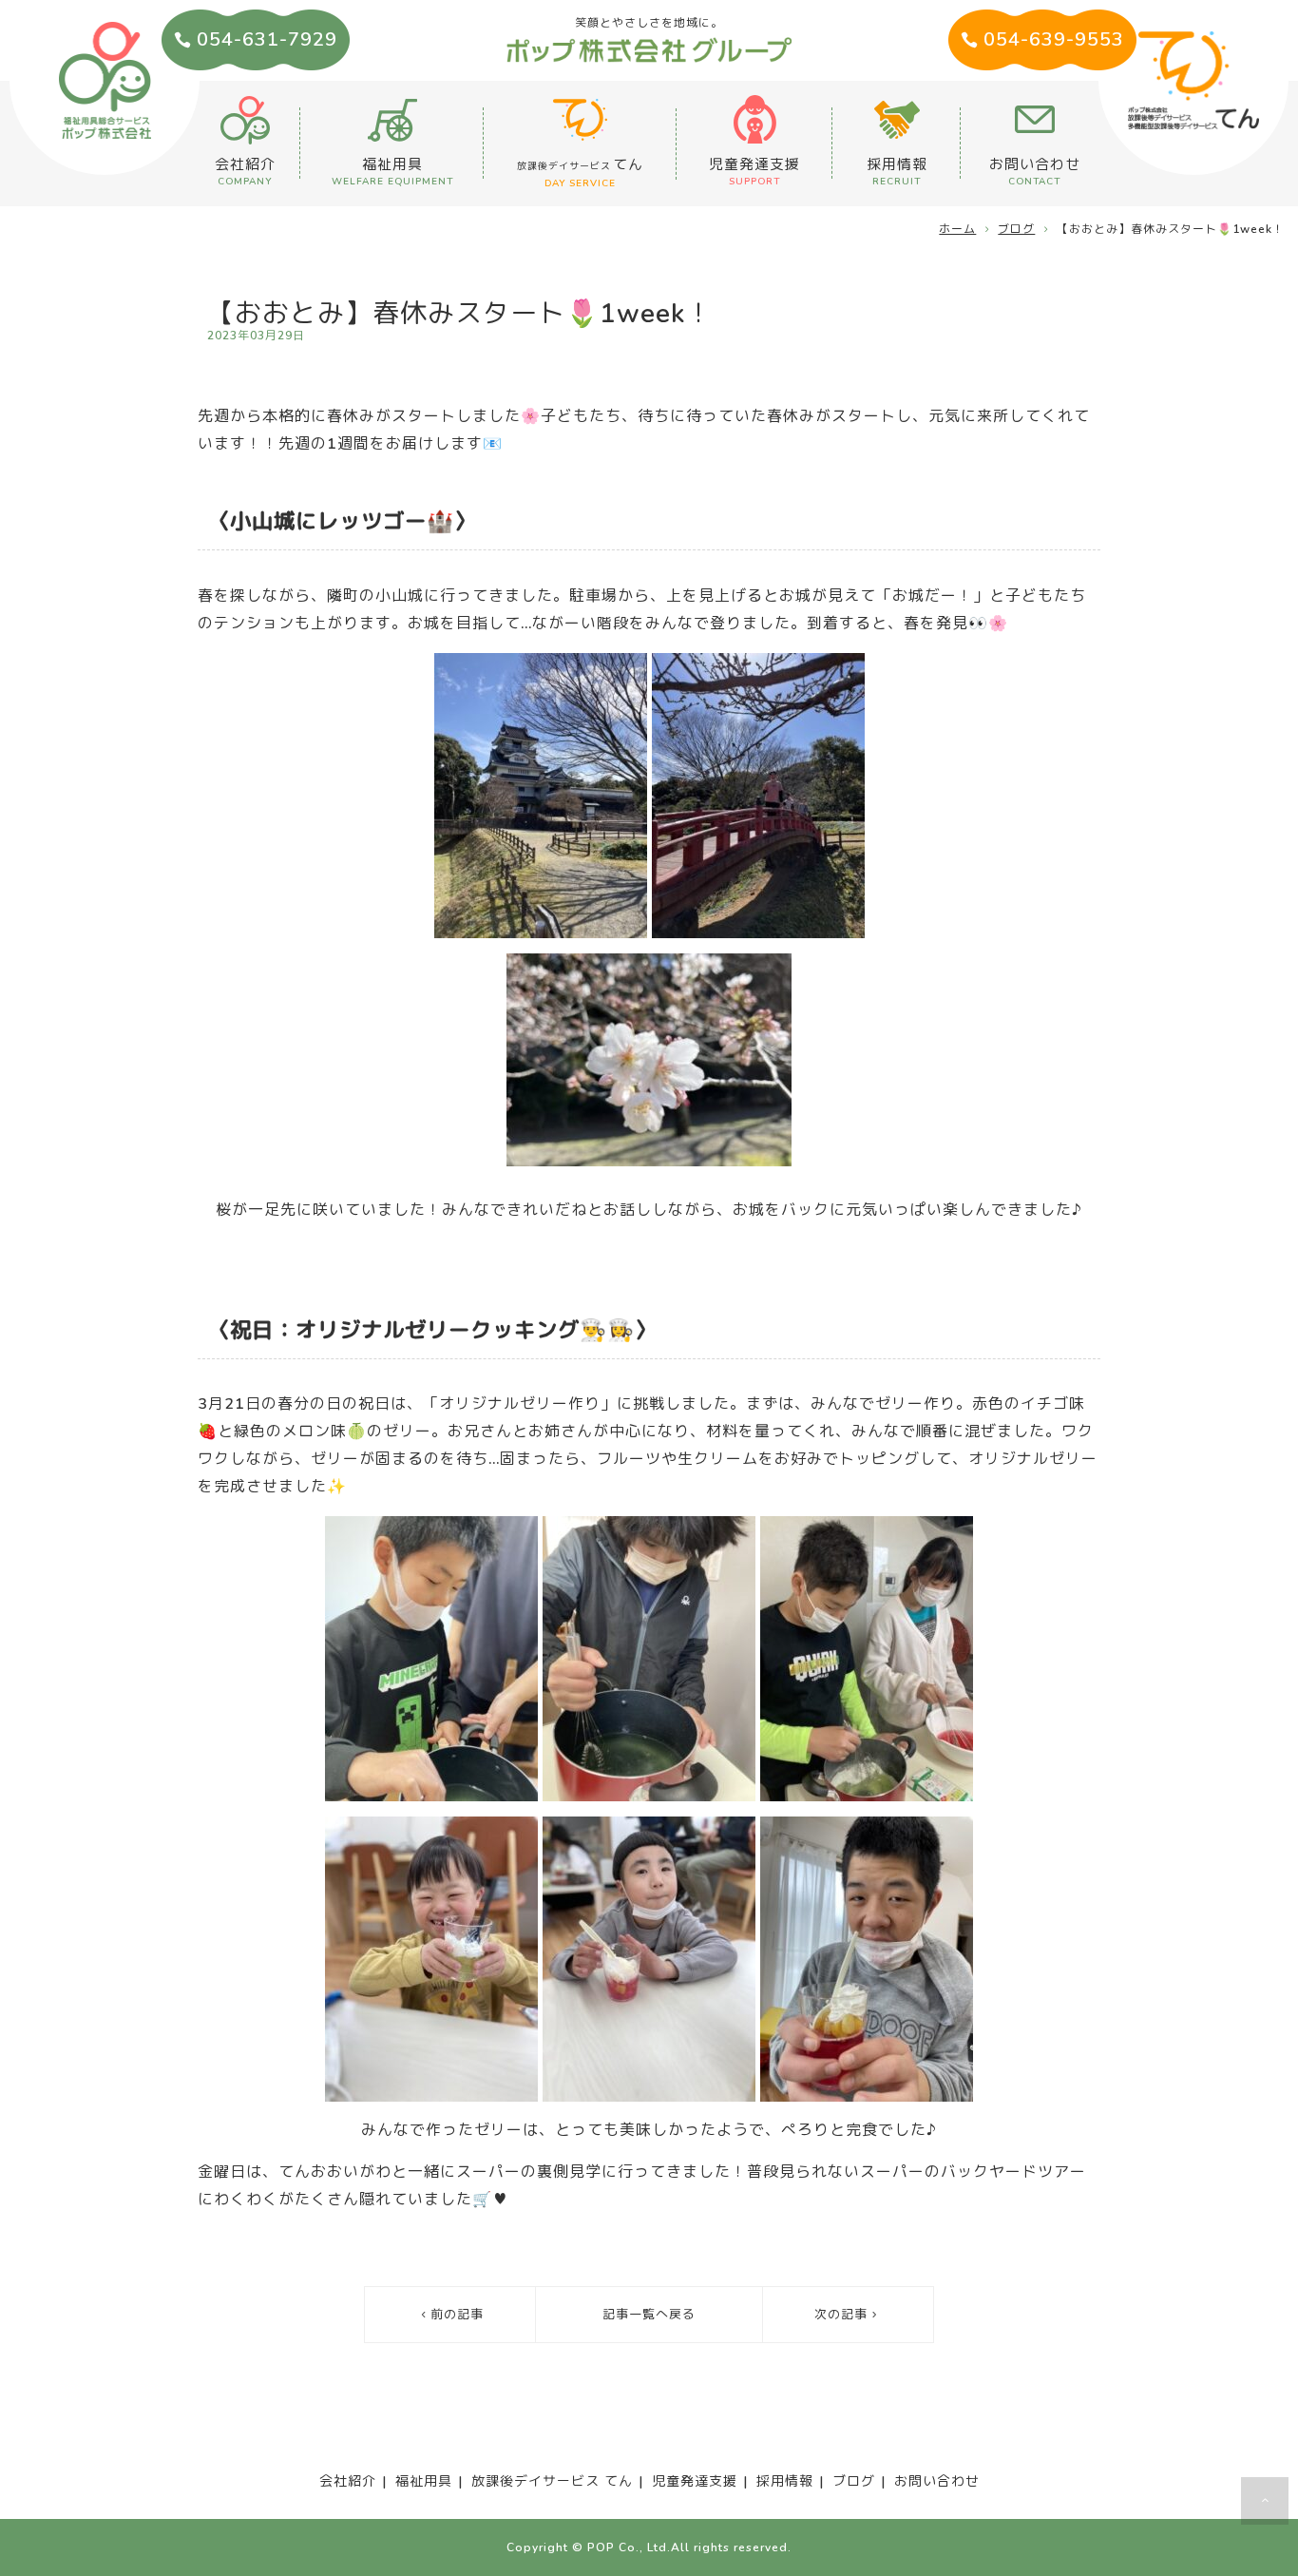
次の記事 (841, 2315)
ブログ (1016, 229)
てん (580, 173)
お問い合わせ (1035, 172)
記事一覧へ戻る (649, 2315)
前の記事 (457, 2315)
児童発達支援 (754, 172)
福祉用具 (392, 172)
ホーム (957, 229)
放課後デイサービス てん (552, 2481)
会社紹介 (245, 172)
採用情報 (897, 172)
